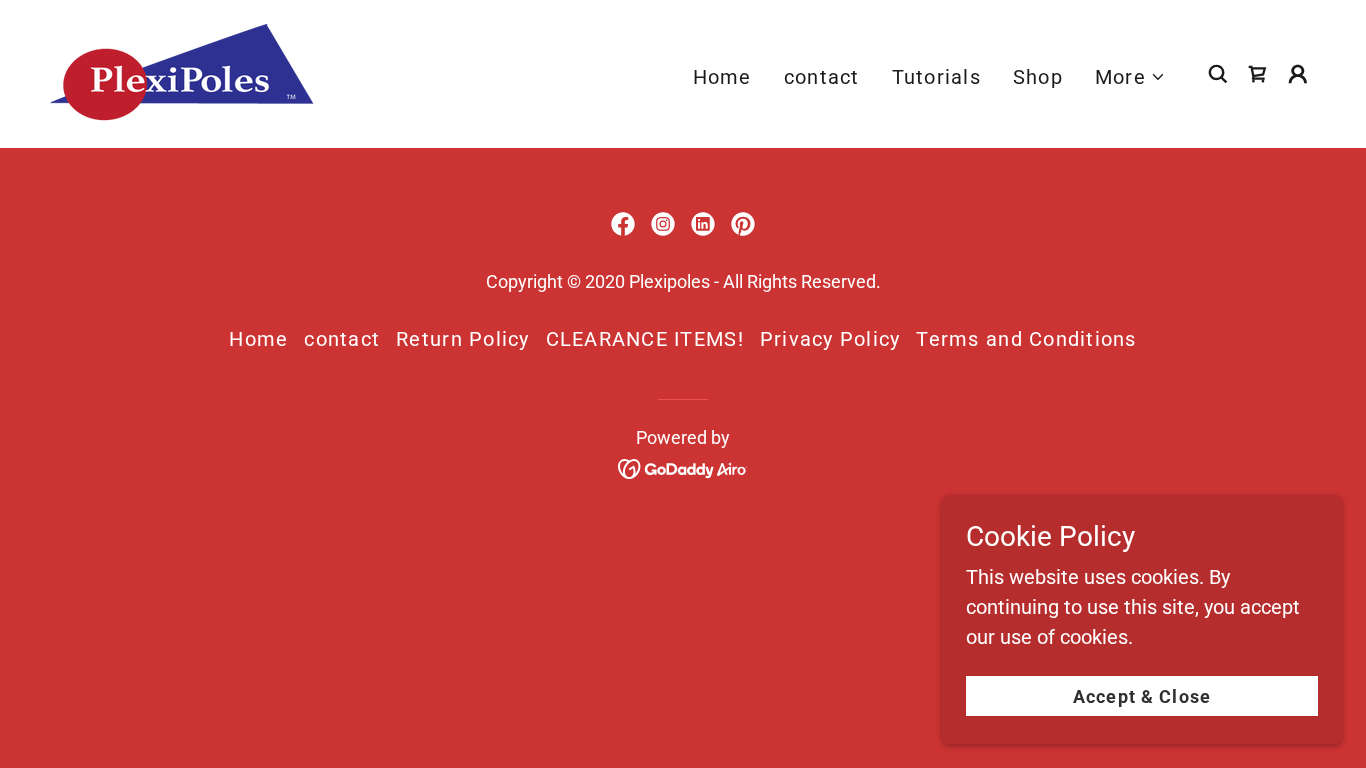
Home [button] (258, 339)
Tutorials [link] (936, 77)
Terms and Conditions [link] (1026, 339)
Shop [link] (1038, 77)
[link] (181, 72)
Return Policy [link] (462, 339)
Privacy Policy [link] (830, 339)
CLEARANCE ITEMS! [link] (645, 339)
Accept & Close (1142, 696)
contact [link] (822, 77)
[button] (1130, 77)
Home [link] (722, 77)
